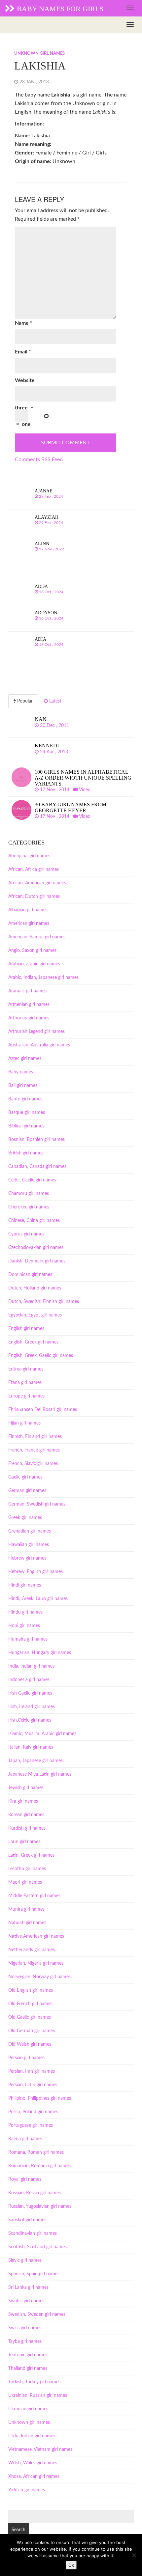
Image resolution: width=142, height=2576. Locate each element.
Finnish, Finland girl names (35, 1437)
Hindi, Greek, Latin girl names (38, 1599)
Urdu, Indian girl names (32, 2436)
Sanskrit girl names (27, 2220)
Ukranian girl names (28, 2409)
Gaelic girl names (25, 1477)
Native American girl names (36, 1936)
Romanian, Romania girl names (39, 2166)
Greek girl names (25, 1518)
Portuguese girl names (31, 2125)
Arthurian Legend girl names (36, 1032)
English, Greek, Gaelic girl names (41, 1356)
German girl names (27, 1491)
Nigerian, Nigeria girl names (36, 1963)
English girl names (26, 1329)
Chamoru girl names (29, 1194)
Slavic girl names (25, 2260)
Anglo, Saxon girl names (32, 951)
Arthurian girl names (29, 1018)
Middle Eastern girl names (34, 1896)
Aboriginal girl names (29, 856)
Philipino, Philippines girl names (40, 2098)
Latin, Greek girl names (31, 1855)
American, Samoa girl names (37, 937)
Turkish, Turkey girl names (34, 2382)
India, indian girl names (31, 1666)
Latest (55, 701)
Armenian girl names (29, 1005)
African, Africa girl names (34, 870)
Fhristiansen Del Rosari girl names (43, 1410)
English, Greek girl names (33, 1342)
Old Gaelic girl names (30, 2017)
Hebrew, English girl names (35, 1572)
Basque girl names (27, 1113)
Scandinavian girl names (33, 2233)
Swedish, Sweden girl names (37, 2314)
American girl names (29, 924)
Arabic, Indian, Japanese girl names (43, 978)
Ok (71, 2565)
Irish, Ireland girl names (32, 1707)
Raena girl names (25, 2139)
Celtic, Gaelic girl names (32, 1180)
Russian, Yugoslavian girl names (40, 2206)
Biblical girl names (26, 1126)
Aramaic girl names (27, 991)
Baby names (21, 1072)
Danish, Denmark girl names (37, 1261)
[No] (134, 2555)
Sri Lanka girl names (28, 2287)
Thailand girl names (28, 2368)
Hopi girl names (24, 1626)
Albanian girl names (28, 910)
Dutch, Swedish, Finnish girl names (44, 1302)
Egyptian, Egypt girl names (35, 1315)
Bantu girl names (25, 1099)
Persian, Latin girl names (33, 2085)
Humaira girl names (28, 1639)
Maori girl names (25, 1882)
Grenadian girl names (30, 1531)
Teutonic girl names (28, 2355)
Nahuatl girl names (27, 1923)
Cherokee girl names (29, 1207)
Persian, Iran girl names (32, 2071)
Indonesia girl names (29, 1680)
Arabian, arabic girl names (34, 964)
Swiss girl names (25, 2328)
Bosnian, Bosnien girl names (36, 1140)
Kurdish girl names (27, 1828)
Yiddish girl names (27, 2490)
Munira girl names (26, 1909)
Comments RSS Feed (39, 459)
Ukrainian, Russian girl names (38, 2396)
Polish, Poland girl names (33, 2112)
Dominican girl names (30, 1275)
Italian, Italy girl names (31, 1747)
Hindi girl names (25, 1585)
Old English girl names (31, 1990)
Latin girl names (24, 1842)
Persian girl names (26, 2058)
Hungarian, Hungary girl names (40, 1653)
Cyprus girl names (26, 1234)
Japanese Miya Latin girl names (40, 1774)
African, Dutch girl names (34, 897)
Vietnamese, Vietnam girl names (40, 2450)
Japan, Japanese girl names (35, 1761)
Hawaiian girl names (29, 1545)
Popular (24, 701)
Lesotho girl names (27, 1869)
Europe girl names (26, 1396)
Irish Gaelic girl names (30, 1693)
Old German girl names (32, 2031)
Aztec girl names (25, 1059)
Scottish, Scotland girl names (37, 2247)
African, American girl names (37, 883)
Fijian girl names (24, 1423)
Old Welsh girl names (30, 2044)
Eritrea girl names (26, 1369)
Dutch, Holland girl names (35, 1288)
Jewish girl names (26, 1788)
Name (24, 323)
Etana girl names (25, 1383)
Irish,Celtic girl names (30, 1720)
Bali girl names (23, 1086)
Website (25, 380)
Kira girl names (23, 1801)
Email (23, 352)
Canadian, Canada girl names (37, 1167)
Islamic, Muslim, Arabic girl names (42, 1734)
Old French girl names (30, 2004)
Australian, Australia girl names (39, 1045)
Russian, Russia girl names (35, 2193)
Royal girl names (25, 2179)
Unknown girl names (39, 54)
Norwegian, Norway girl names (39, 1977)
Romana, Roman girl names (36, 2152)
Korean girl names (26, 1815)
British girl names (26, 1153)
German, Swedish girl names (37, 1504)
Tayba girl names (25, 2341)
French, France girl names (34, 1450)
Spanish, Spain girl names (34, 2274)
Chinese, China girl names (34, 1221)
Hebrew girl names (27, 1558)
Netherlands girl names (32, 1950)
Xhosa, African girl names (34, 2477)
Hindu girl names (25, 1612)
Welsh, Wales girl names (33, 2463)
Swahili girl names (26, 2301)
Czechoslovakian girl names (36, 1248)
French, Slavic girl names (33, 1464)
